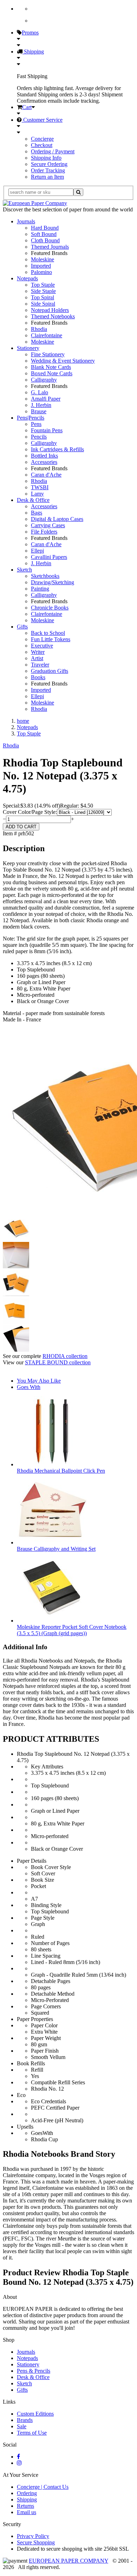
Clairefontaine (47, 335)
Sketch (24, 570)
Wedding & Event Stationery (63, 361)
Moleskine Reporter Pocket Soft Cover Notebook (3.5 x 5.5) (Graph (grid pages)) (72, 1630)
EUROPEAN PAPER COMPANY (68, 2561)
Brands (25, 2420)
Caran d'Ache (46, 475)
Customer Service (42, 120)
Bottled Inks (44, 456)
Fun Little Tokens (51, 639)
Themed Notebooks (53, 316)
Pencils (39, 437)
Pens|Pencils (31, 418)
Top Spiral (43, 297)
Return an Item (47, 177)
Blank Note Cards (51, 367)
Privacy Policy (33, 2536)
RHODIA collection (65, 1356)
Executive (42, 646)
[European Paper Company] (35, 203)
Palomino (41, 272)
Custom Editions (35, 2414)
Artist (37, 658)
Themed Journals (50, 247)
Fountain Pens (47, 430)
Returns (25, 2506)
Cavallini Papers (49, 557)
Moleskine (43, 259)
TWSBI (40, 487)
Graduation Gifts (50, 671)
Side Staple (43, 291)
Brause (39, 411)
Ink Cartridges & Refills (57, 449)
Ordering (27, 2493)
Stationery (28, 348)
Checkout (42, 145)
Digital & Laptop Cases (57, 519)
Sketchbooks (45, 576)
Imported (41, 266)
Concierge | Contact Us (43, 2487)
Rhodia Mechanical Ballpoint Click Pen (61, 1471)
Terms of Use (32, 2433)
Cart (27, 107)
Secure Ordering (49, 164)
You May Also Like (39, 1381)
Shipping (33, 52)
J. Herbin (41, 405)
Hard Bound (45, 228)
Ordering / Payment (53, 151)
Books (38, 677)
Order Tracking (48, 170)
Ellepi (37, 551)
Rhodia (39, 329)
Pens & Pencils (34, 2371)
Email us (27, 2512)
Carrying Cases (48, 525)
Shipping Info (46, 158)
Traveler (40, 665)
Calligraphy (44, 380)
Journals (26, 221)
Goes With (29, 1387)
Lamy (37, 494)
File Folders (44, 532)
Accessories (44, 462)
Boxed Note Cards (52, 373)
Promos (30, 33)
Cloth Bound (45, 240)
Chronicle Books (50, 608)
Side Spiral (43, 304)
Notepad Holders (50, 310)
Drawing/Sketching (53, 582)
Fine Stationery (48, 354)
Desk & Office (33, 500)
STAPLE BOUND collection (58, 1362)
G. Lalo (40, 392)
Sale (22, 2426)
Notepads (27, 278)
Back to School (48, 633)
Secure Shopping (36, 2542)
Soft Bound (44, 234)
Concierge (42, 139)
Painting (40, 589)
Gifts (22, 627)
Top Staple (43, 285)
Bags (37, 513)
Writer (38, 652)
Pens (36, 424)
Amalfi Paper (46, 399)
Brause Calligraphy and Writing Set (56, 1549)
